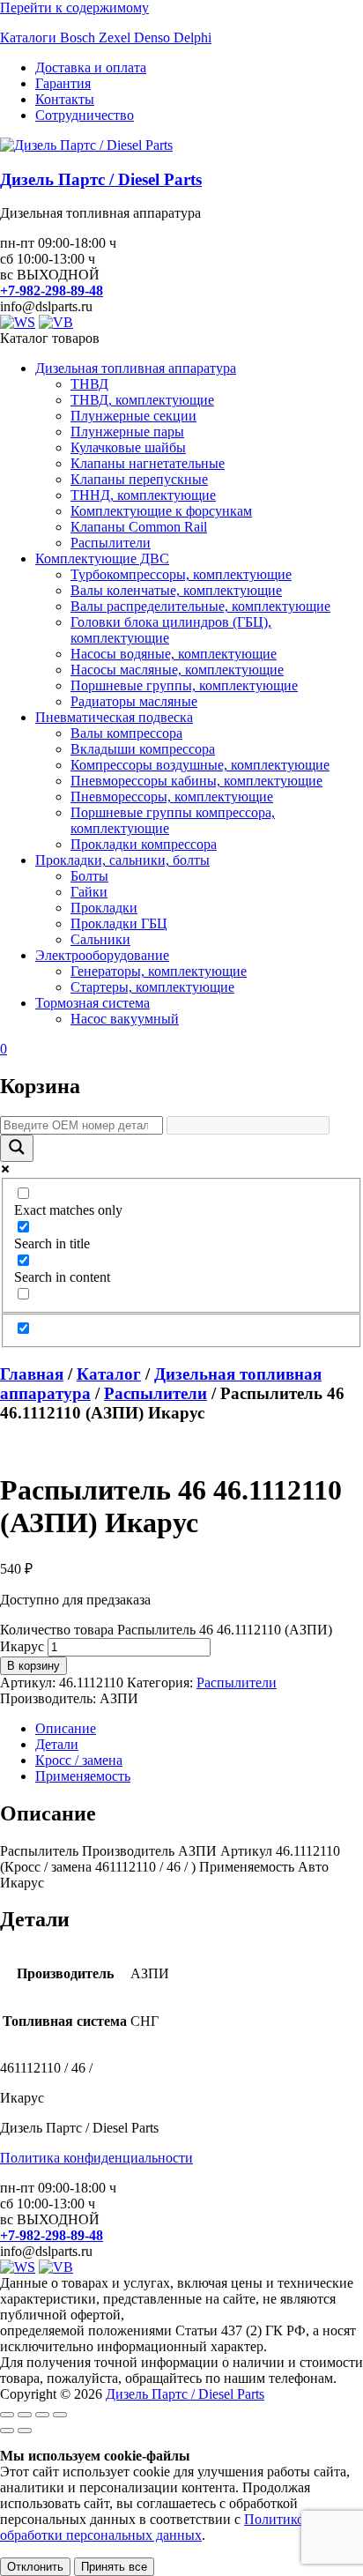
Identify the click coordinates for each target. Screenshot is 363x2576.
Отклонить (35, 2567)
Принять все (114, 2567)
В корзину (33, 1666)
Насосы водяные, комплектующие (174, 654)
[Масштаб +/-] (7, 2415)
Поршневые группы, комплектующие (184, 685)
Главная (32, 1374)
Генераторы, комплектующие (159, 971)
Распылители (111, 543)
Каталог (109, 1374)
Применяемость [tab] (83, 1776)
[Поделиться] (42, 2415)
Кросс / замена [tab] (79, 1760)
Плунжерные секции (133, 416)
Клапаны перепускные (139, 479)
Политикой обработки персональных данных (156, 2527)
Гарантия (63, 83)
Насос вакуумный (125, 1019)
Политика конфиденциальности (96, 2158)
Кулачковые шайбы (128, 447)
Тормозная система (93, 1003)
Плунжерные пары (127, 432)
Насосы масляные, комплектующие (177, 670)
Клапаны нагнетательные (148, 463)
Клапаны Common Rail (139, 527)
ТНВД (89, 384)
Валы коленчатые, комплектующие (176, 590)
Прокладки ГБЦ (119, 923)
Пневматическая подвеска (114, 717)
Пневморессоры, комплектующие (172, 797)
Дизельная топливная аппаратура (136, 368)
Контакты (65, 99)
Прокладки (104, 908)
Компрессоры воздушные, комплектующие (200, 765)
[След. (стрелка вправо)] (25, 2431)
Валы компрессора (126, 733)
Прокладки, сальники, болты (122, 860)
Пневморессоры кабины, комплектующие (196, 781)
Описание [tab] (66, 1728)
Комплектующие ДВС (102, 558)
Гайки (89, 892)
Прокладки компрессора (144, 844)
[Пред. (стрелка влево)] (7, 2431)
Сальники (100, 939)
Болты (89, 876)
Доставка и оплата (91, 67)
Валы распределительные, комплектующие (200, 606)
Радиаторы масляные (134, 701)
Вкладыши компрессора (143, 749)
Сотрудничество (85, 115)
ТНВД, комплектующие (142, 400)
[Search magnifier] (17, 1148)
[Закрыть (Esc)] (60, 2415)
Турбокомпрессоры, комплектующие (181, 574)
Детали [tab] (57, 1744)
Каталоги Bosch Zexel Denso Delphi (106, 37)
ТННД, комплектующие (143, 495)
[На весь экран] (25, 2415)
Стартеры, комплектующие (152, 987)
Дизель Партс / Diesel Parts (101, 179)
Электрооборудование (102, 955)
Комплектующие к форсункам (161, 511)
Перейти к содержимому (74, 7)
